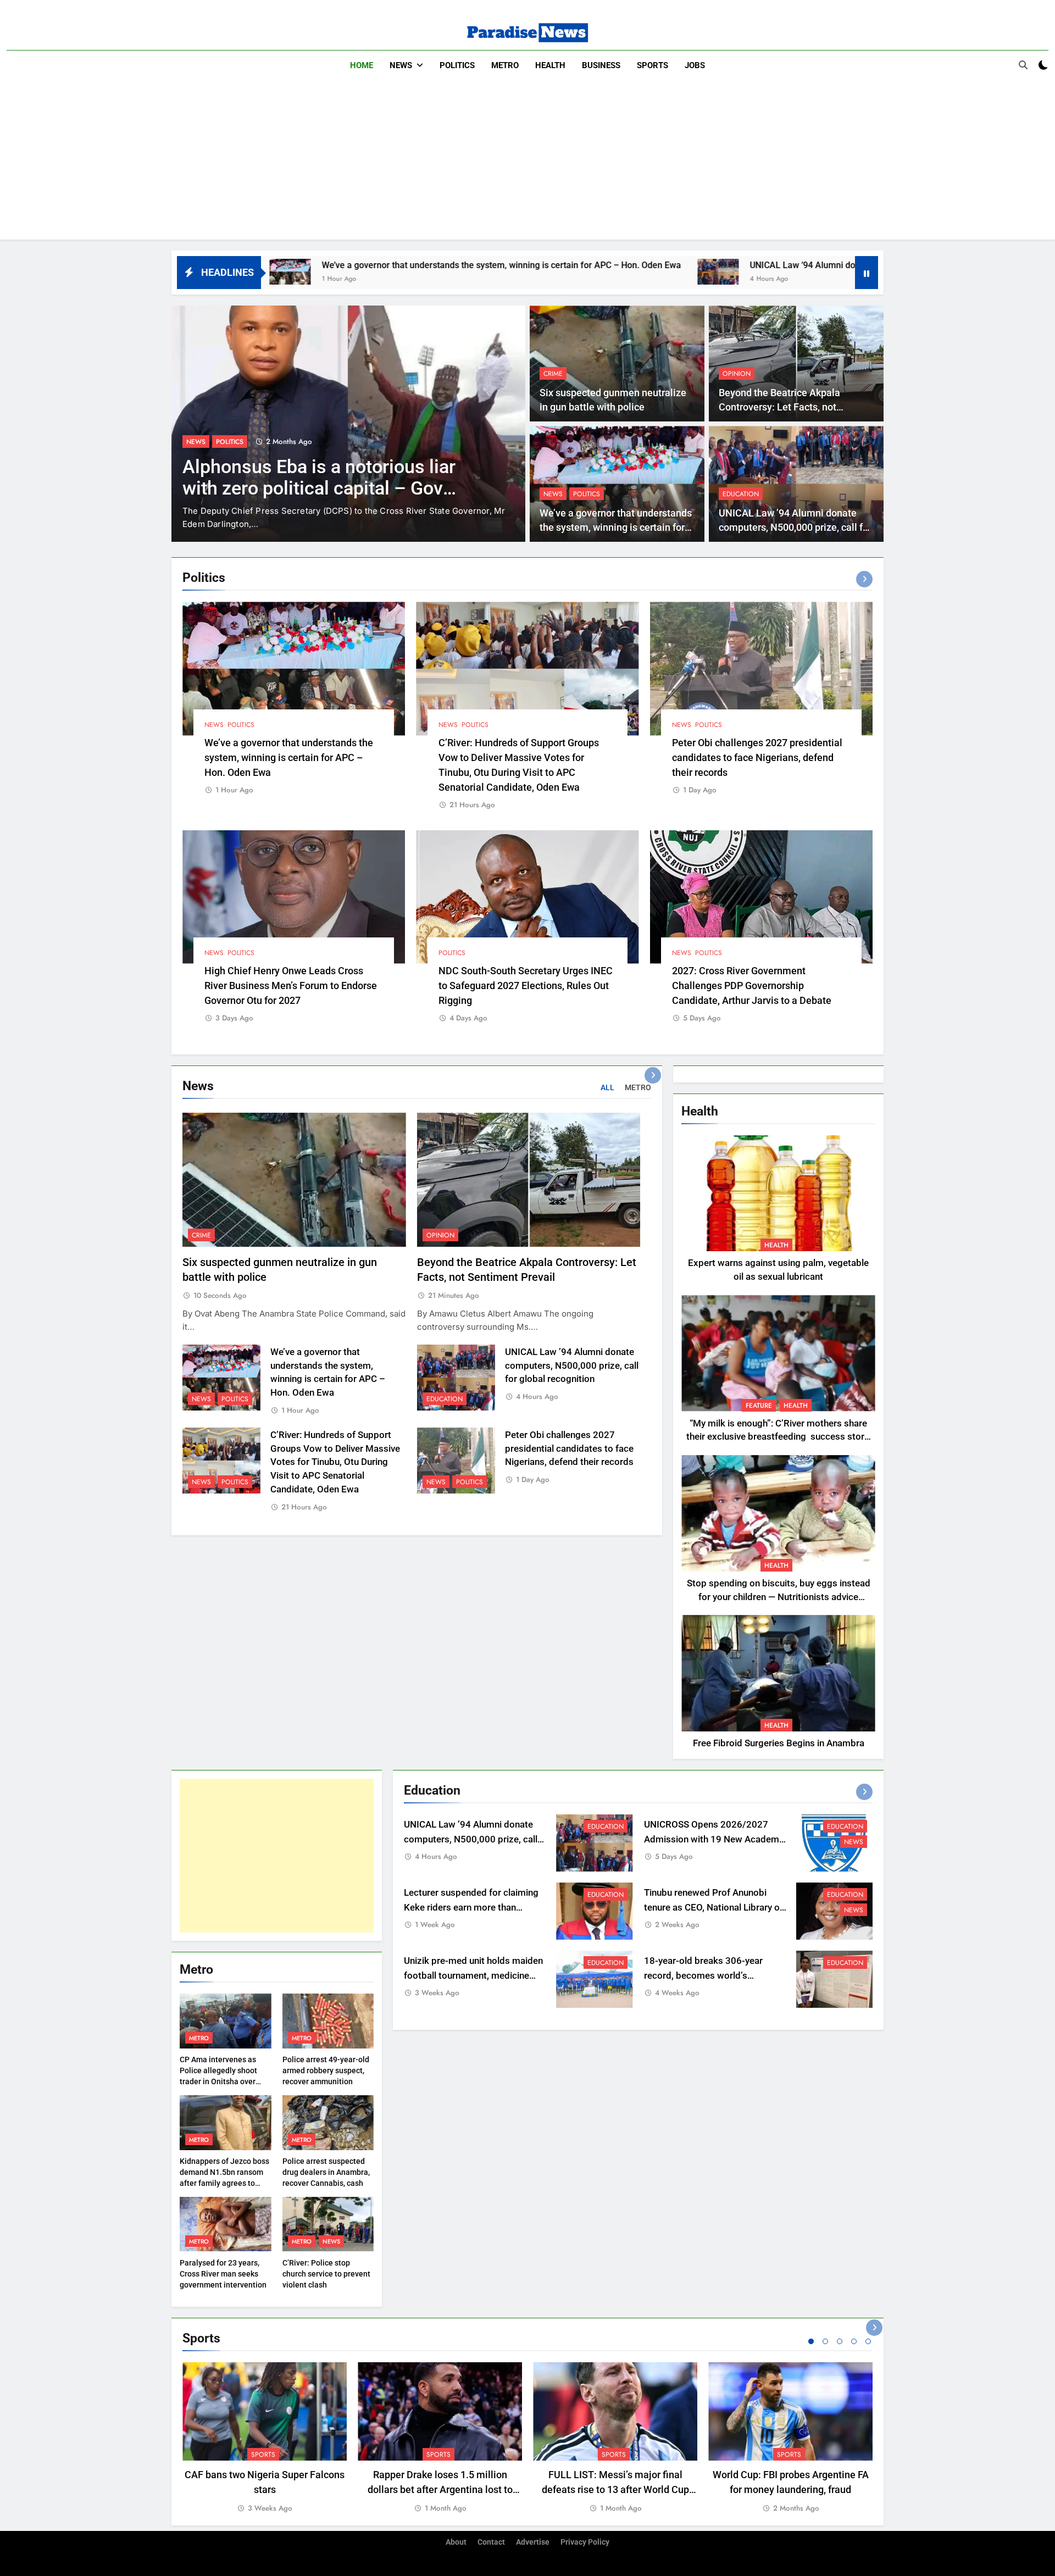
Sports (653, 65)
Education (741, 494)
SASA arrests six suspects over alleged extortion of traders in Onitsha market (313, 488)
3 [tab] (840, 2341)
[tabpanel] (265, 2438)
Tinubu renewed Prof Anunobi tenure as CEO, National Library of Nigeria (713, 1908)
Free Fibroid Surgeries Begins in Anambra (779, 1743)
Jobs (695, 65)
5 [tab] (868, 2341)
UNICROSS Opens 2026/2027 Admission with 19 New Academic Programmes (715, 1839)
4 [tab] (854, 2341)
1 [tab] (811, 2341)
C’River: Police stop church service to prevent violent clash (326, 2274)
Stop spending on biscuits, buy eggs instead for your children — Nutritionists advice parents (779, 1597)
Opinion (737, 374)
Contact (491, 2542)
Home (362, 65)
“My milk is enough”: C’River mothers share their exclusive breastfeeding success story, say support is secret (778, 1437)
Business (601, 65)
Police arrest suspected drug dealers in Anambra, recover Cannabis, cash (326, 2172)
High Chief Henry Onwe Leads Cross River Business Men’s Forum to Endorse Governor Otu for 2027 (291, 986)
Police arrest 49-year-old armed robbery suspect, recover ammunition (326, 2070)
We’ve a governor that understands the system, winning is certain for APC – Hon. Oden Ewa (291, 265)
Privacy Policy (585, 2542)
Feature (759, 1406)
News (401, 65)
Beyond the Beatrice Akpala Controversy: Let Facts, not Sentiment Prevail (779, 407)
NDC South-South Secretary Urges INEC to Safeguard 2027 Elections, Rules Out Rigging (526, 986)
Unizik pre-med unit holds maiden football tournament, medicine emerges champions (473, 1976)
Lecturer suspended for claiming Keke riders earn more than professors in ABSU (471, 1908)
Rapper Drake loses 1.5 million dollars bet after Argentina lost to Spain (440, 2489)
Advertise (533, 2542)
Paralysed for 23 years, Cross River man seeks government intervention (223, 2274)
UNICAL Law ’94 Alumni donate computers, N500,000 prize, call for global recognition (708, 265)
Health (550, 65)
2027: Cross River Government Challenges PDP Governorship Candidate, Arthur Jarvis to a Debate (752, 986)
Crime (553, 374)
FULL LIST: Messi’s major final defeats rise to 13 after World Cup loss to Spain (615, 2489)
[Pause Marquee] (867, 273)
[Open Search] (1023, 65)
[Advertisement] (527, 163)
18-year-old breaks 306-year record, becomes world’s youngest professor (703, 1976)
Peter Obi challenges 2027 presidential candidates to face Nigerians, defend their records (757, 757)
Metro (505, 65)
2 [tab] (825, 2341)
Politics (457, 65)
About (456, 2542)
